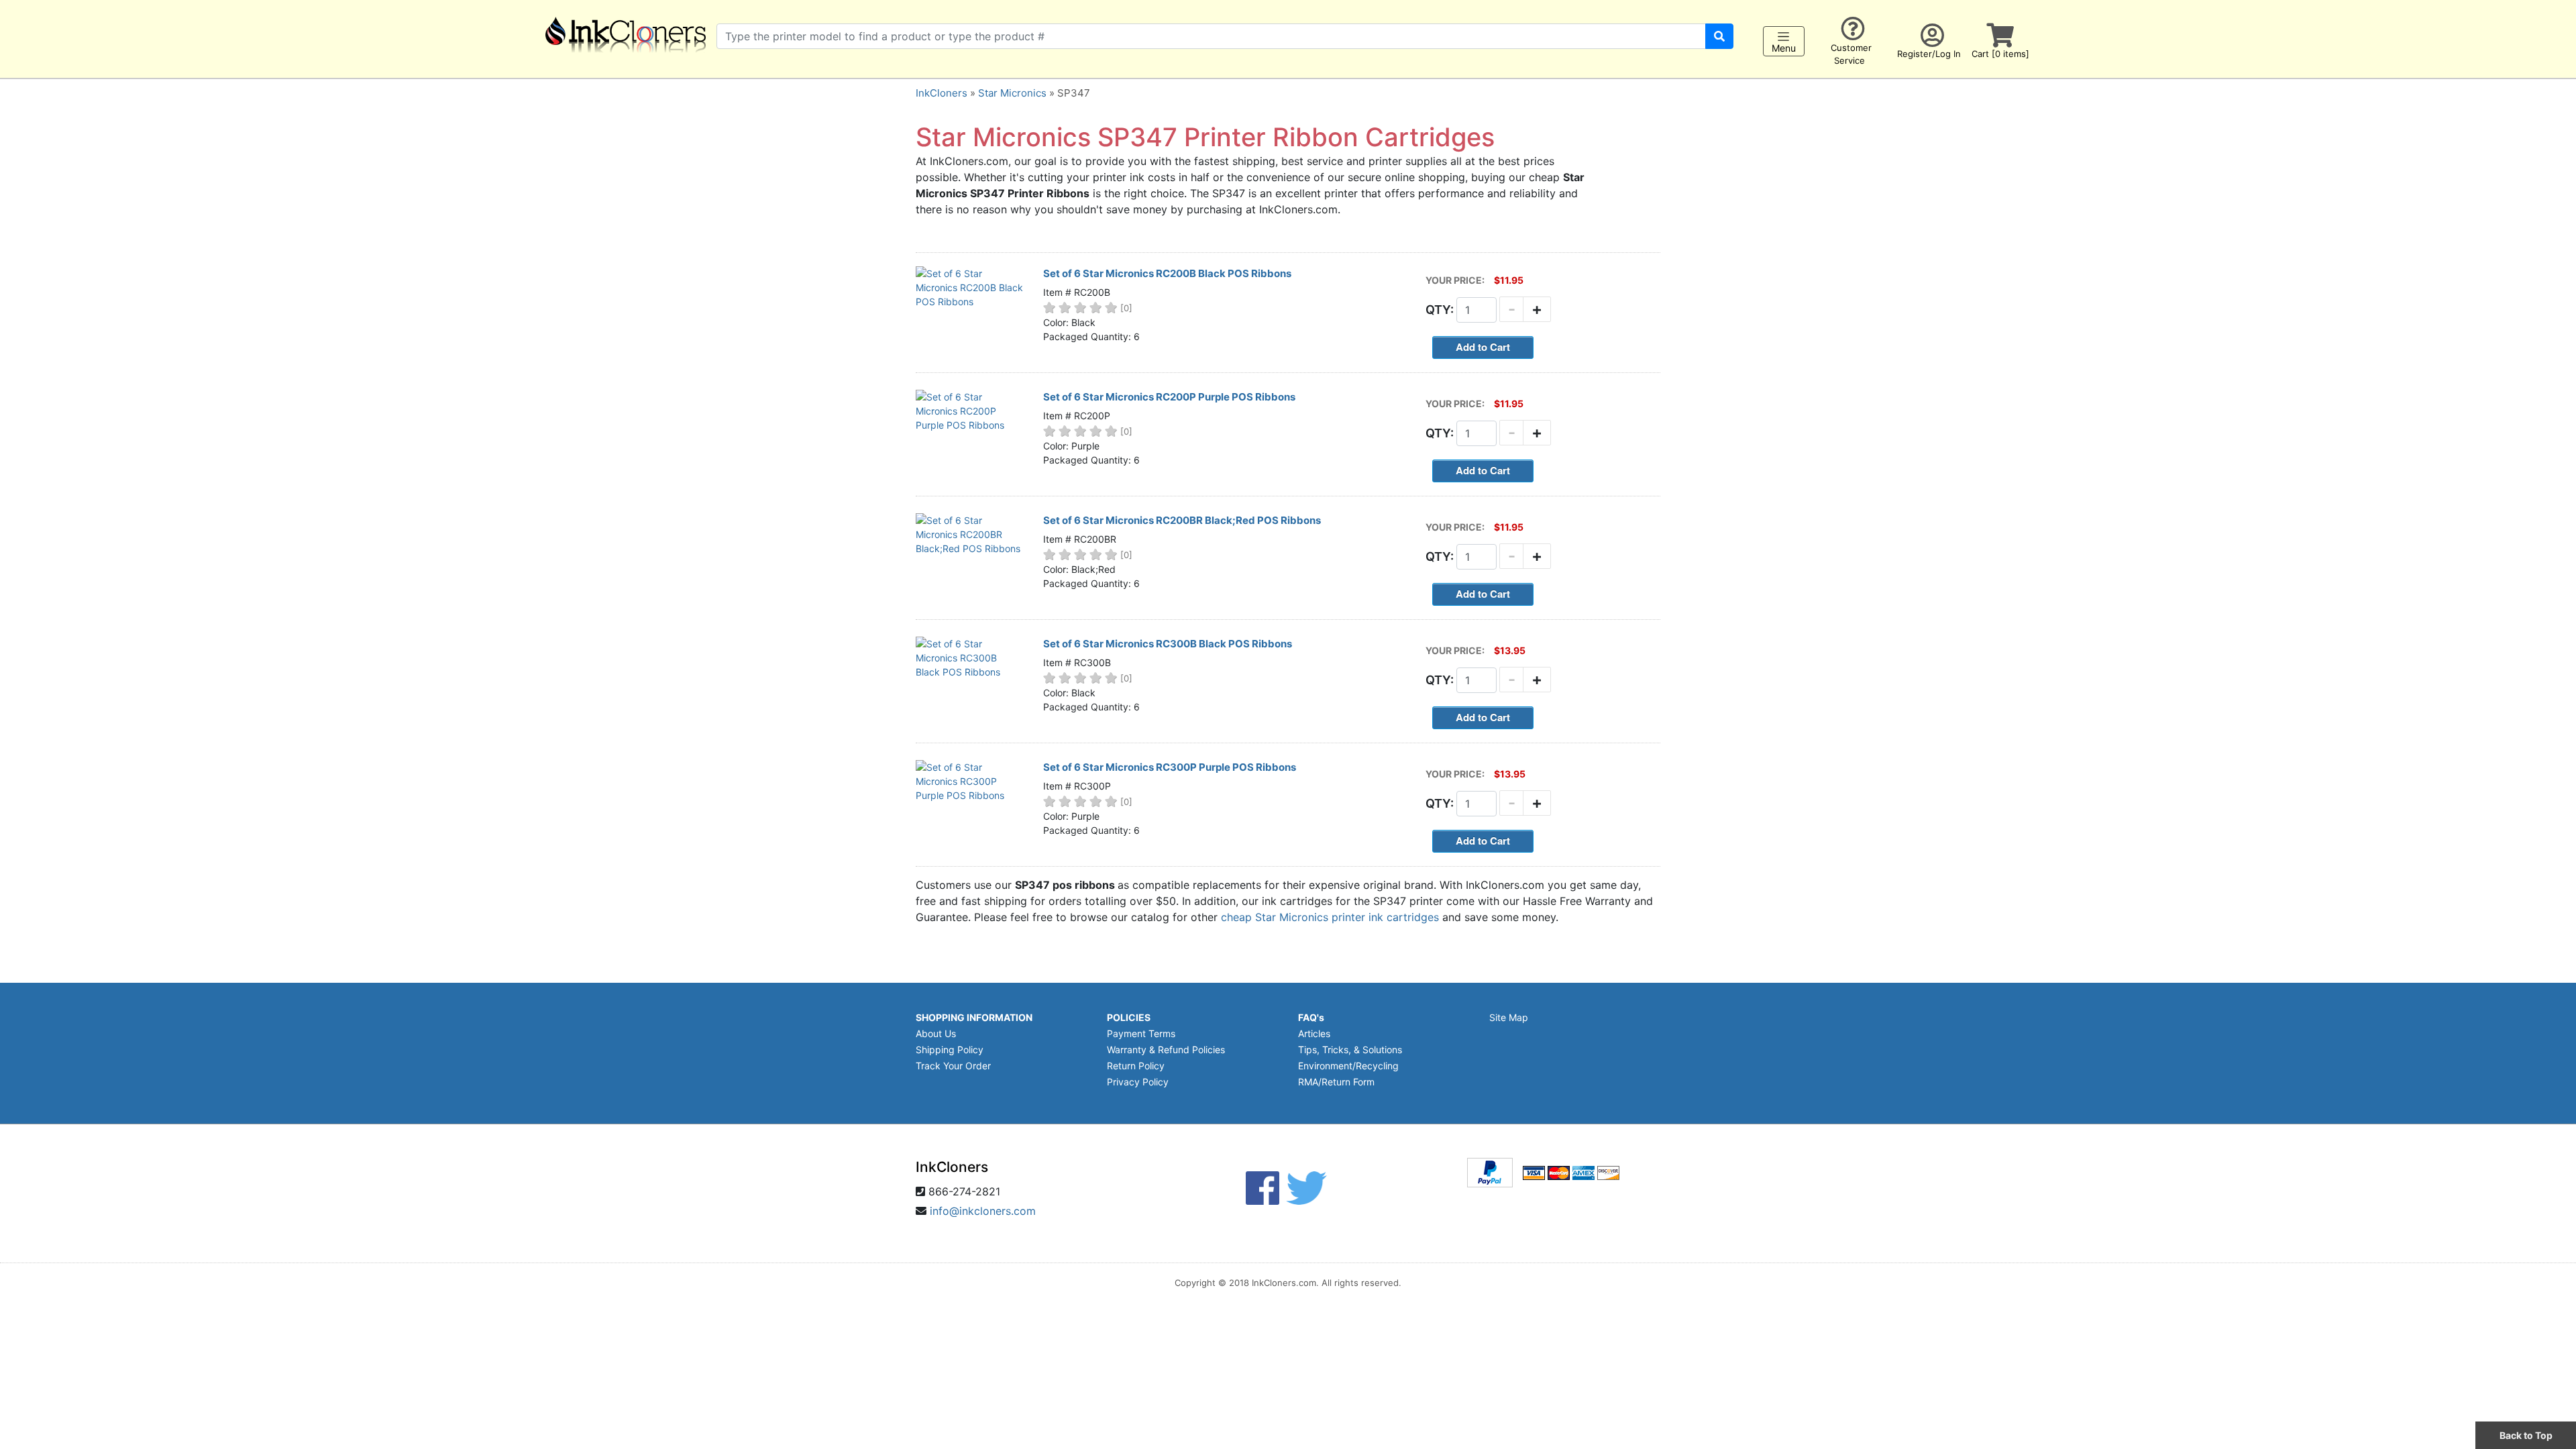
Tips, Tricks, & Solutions (1350, 1050)
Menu (1784, 48)
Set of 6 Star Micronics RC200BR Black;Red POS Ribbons (1182, 520)
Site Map (1509, 1017)
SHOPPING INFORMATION (974, 1017)
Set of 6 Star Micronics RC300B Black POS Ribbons (1168, 644)
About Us (936, 1033)
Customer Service (1851, 54)
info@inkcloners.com (983, 1211)
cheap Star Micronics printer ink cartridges (1330, 917)
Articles (1314, 1033)
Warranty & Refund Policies (1166, 1050)
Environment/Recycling (1348, 1066)
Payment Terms (1141, 1033)
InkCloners (942, 93)
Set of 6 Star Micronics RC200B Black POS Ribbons (1167, 273)
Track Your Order (953, 1066)
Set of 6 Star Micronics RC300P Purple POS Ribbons (1170, 767)
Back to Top (2526, 1435)
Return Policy (1136, 1066)
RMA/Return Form (1336, 1082)
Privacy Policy (1138, 1082)
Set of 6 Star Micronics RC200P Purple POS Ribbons (1169, 397)
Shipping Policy (950, 1050)
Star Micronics (1012, 93)
